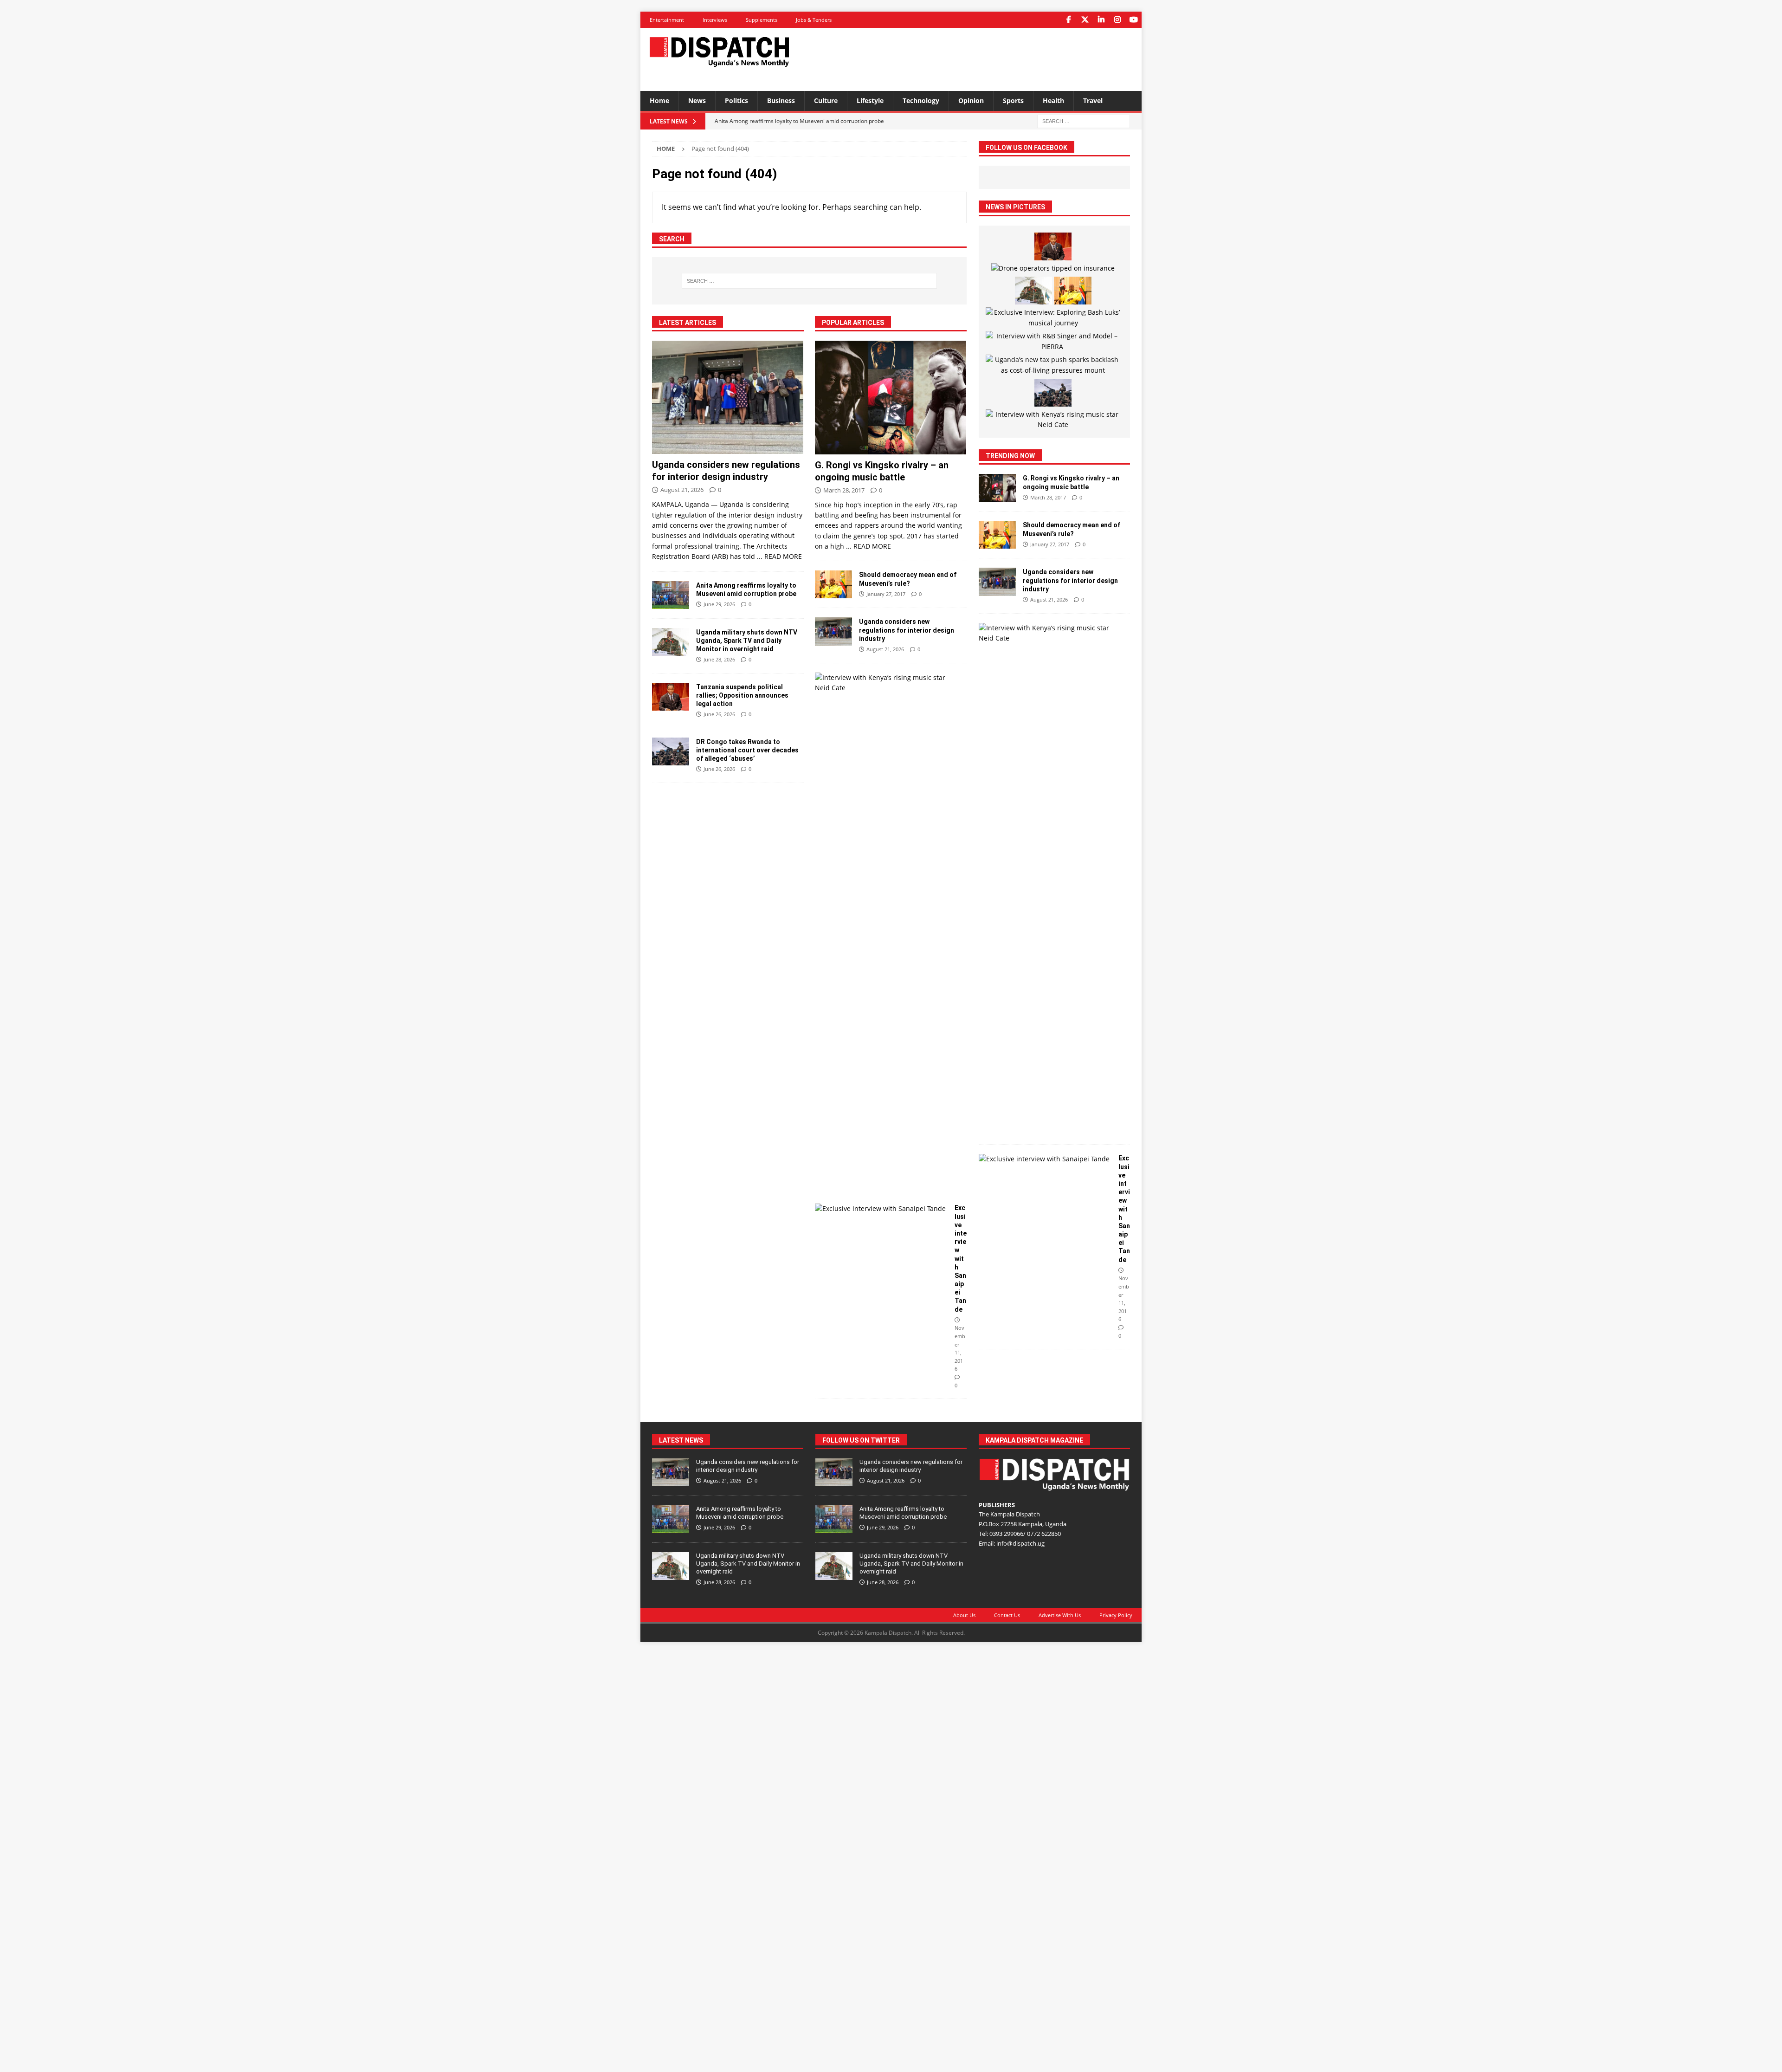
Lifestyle (870, 100)
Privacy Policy (1116, 1615)
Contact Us (1007, 1615)
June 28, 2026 (719, 659)
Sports (1013, 100)
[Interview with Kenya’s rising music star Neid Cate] (887, 683)
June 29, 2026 (719, 604)
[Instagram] (1117, 20)
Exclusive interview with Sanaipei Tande (961, 1258)
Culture (826, 100)
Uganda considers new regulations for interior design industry (907, 630)
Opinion (971, 100)
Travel (1093, 100)
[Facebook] (1069, 20)
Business (781, 100)
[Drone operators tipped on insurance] (1053, 268)
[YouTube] (1133, 20)
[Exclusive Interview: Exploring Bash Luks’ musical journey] (1053, 318)
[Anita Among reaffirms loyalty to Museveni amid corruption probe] (671, 595)
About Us (964, 1615)
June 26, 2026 (719, 714)
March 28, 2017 (844, 490)
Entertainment (667, 20)
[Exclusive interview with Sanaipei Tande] (881, 1209)
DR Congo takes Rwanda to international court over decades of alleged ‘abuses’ (747, 750)
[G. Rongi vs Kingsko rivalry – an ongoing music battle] (891, 398)
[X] (1085, 20)
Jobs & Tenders (814, 20)
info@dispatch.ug (1020, 1543)
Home (659, 100)
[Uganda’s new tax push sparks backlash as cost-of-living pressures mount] (1053, 365)
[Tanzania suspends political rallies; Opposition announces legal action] (671, 697)
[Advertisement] (981, 58)
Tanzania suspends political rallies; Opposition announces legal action (742, 695)
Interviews (715, 20)
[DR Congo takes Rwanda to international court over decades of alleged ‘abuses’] (671, 751)
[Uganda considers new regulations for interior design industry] (728, 398)
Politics (736, 100)
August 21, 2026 (682, 490)
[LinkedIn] (1101, 20)
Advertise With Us (1060, 1615)
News (697, 100)
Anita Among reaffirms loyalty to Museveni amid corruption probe (740, 1513)
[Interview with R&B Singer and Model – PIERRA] (1053, 341)
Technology (921, 100)
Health (1053, 100)
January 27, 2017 (886, 594)
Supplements (762, 20)
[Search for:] (1084, 120)
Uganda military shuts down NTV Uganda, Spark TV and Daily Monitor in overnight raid (747, 641)
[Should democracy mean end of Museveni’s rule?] (833, 584)
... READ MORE (779, 556)
